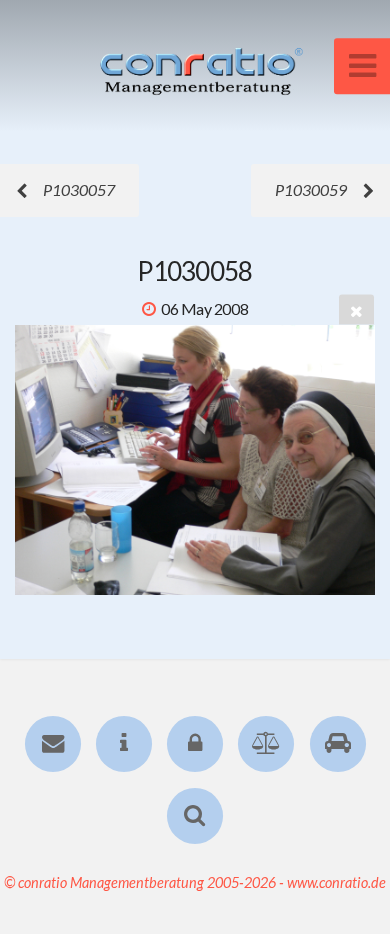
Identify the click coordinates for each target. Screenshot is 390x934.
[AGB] (266, 744)
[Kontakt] (52, 744)
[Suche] (195, 816)
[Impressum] (124, 744)
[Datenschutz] (195, 744)
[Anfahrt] (337, 744)
